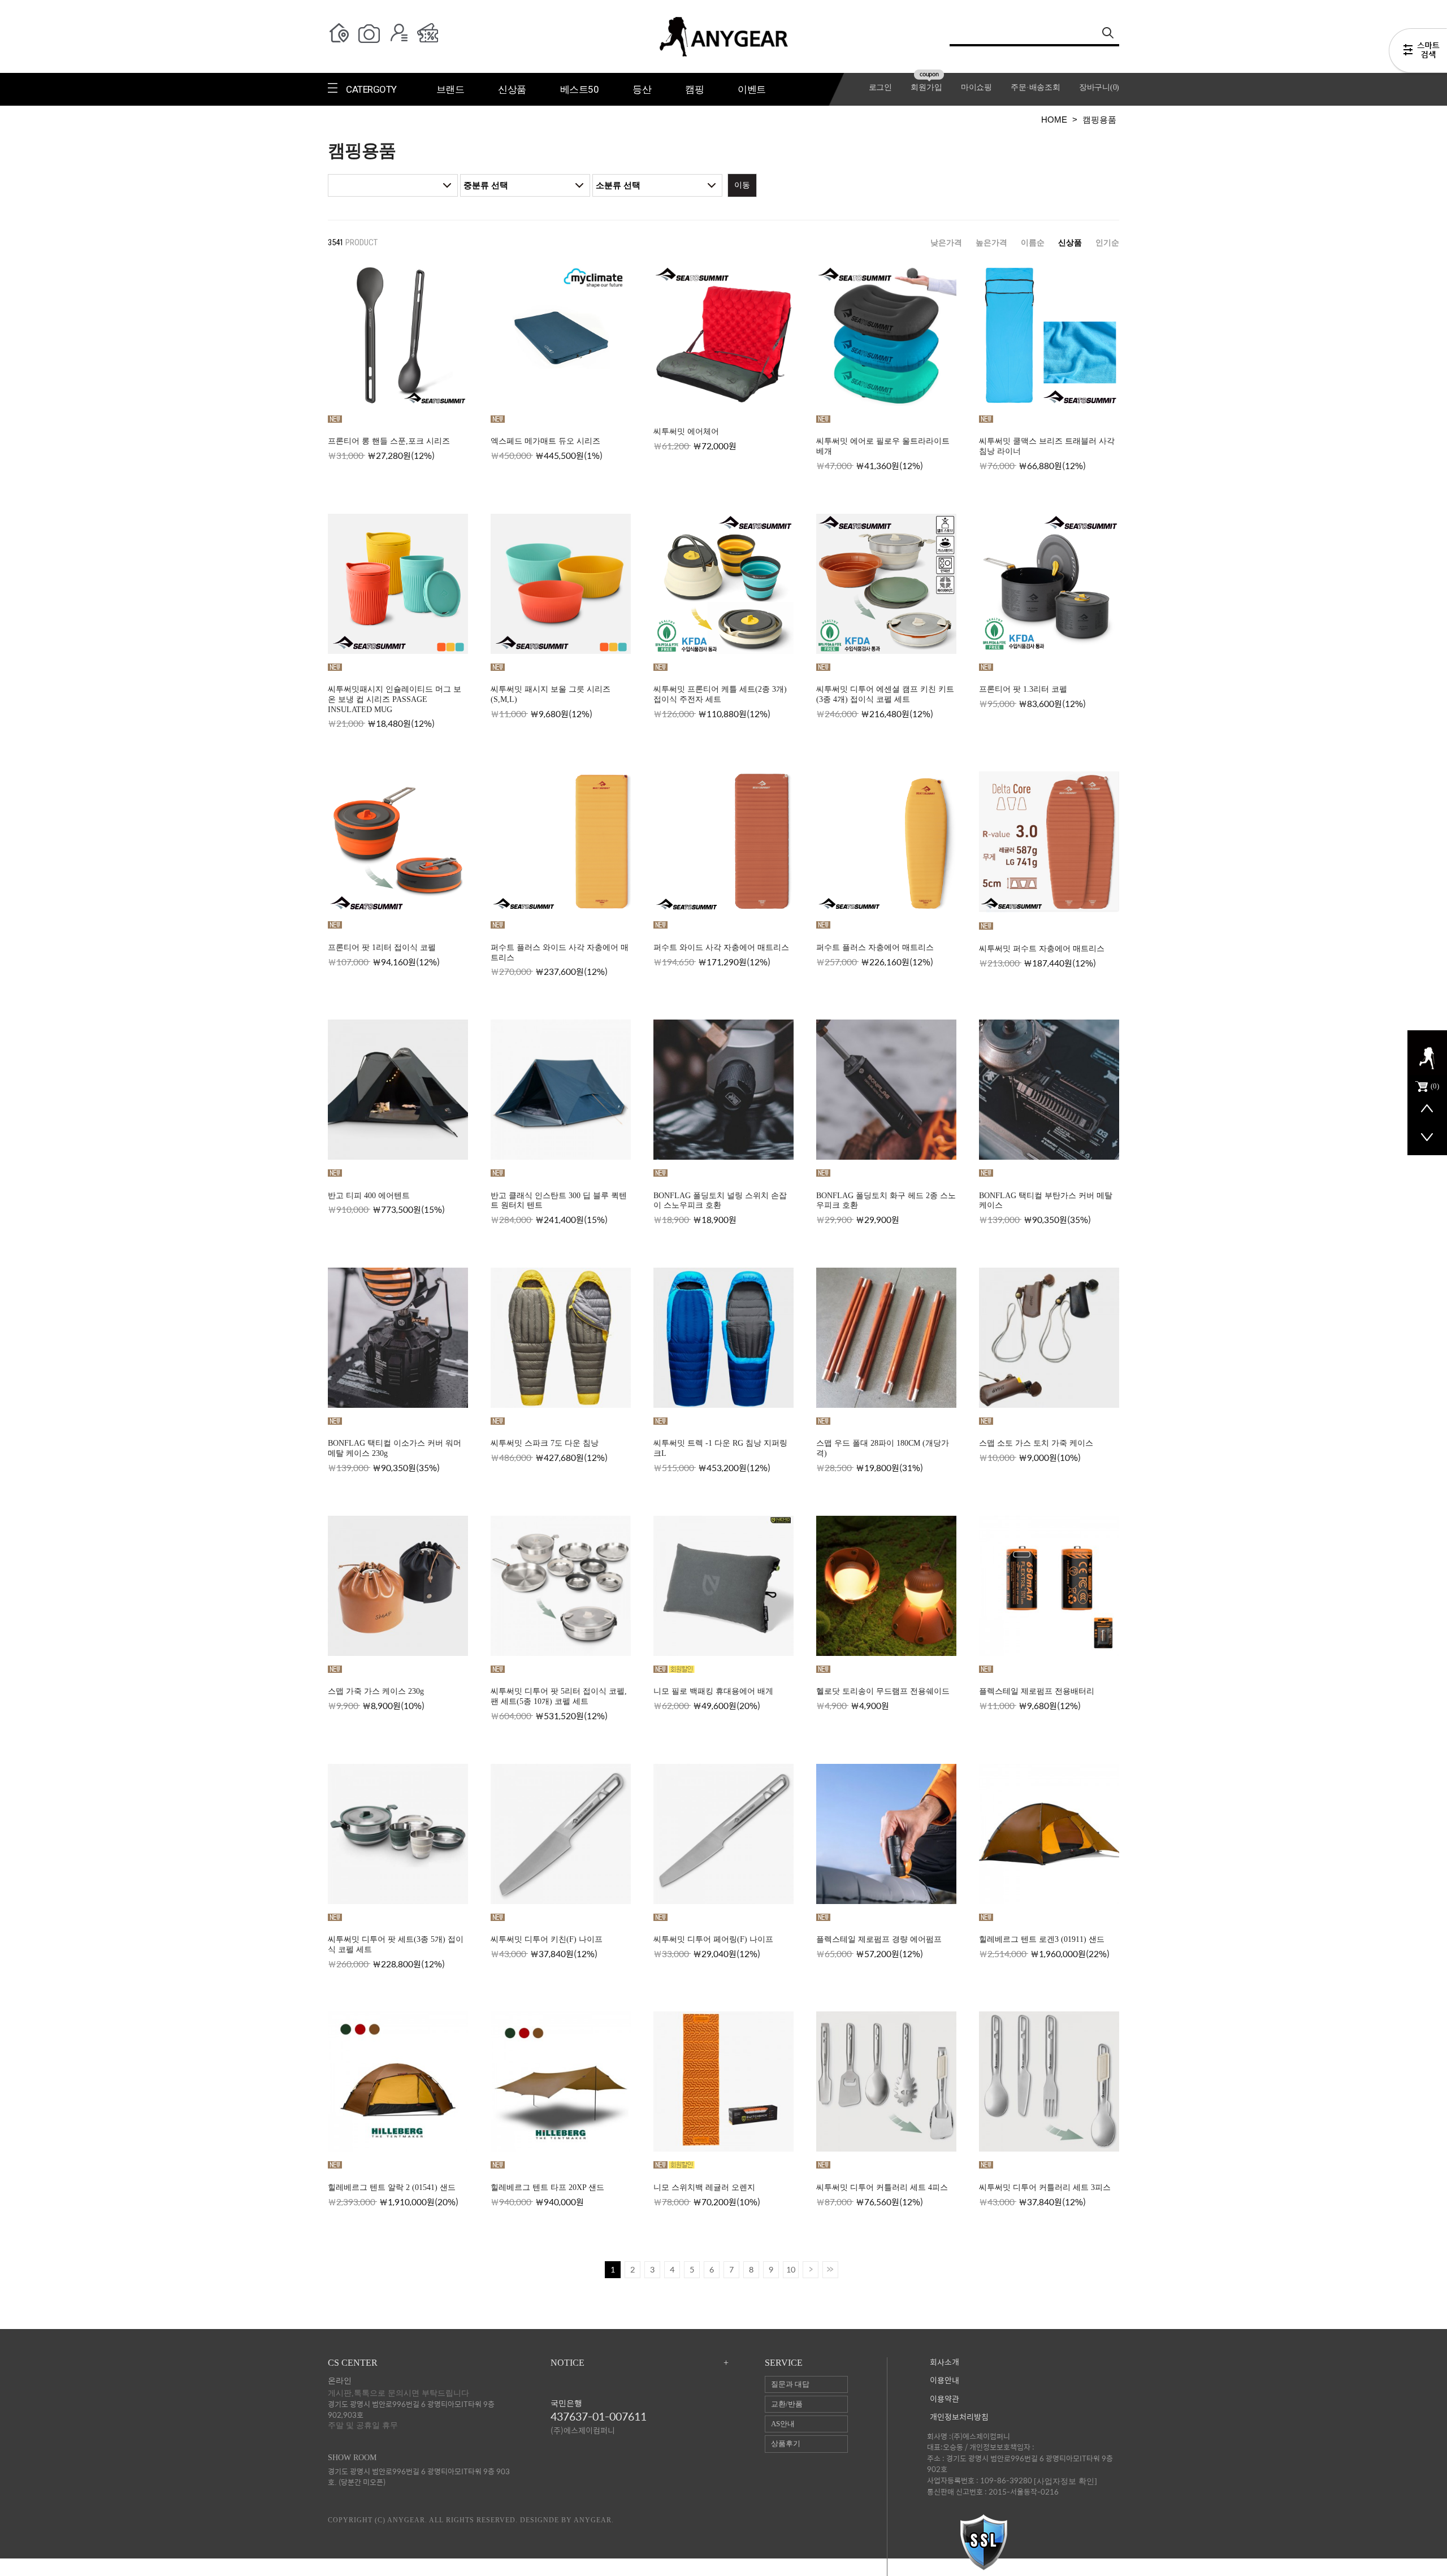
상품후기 (786, 2443)
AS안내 (783, 2424)
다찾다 (1418, 53)
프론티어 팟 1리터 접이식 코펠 (382, 947)
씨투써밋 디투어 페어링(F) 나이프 (713, 1939)
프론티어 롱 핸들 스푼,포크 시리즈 (389, 441)
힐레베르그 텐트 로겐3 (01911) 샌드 (1042, 1939)
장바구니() (1099, 87)
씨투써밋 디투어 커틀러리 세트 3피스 (1045, 2187)
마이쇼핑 (976, 87)
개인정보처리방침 (959, 2417)
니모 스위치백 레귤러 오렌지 (704, 2187)
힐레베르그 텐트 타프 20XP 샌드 (547, 2187)
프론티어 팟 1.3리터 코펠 (1023, 689)
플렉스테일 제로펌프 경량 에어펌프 (879, 1939)
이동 (742, 185)
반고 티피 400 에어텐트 (369, 1196)
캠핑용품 (1099, 120)
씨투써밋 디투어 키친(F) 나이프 (547, 1939)
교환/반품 (787, 2404)
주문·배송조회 (1035, 87)
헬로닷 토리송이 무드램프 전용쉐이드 (883, 1691)
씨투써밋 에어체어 (686, 431)
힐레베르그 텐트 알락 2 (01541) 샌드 (392, 2187)
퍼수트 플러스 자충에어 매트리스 (875, 947)
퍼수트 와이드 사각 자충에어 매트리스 (721, 947)
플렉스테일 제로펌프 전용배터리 (1037, 1691)
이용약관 (945, 2399)
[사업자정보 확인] (1065, 2481)
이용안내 (945, 2381)
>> (830, 2270)
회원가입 (926, 87)
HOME (1054, 120)
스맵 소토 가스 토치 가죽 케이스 (1036, 1443)
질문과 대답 (790, 2384)
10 (791, 2269)
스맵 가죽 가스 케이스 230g (376, 1691)
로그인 (880, 87)
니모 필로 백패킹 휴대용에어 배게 (713, 1691)
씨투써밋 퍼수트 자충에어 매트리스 (1042, 949)
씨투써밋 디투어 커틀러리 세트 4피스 (882, 2187)
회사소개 (945, 2363)
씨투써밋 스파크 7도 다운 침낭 (545, 1443)
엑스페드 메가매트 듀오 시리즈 (545, 441)
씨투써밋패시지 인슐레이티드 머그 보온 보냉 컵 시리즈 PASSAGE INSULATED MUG (395, 699)
